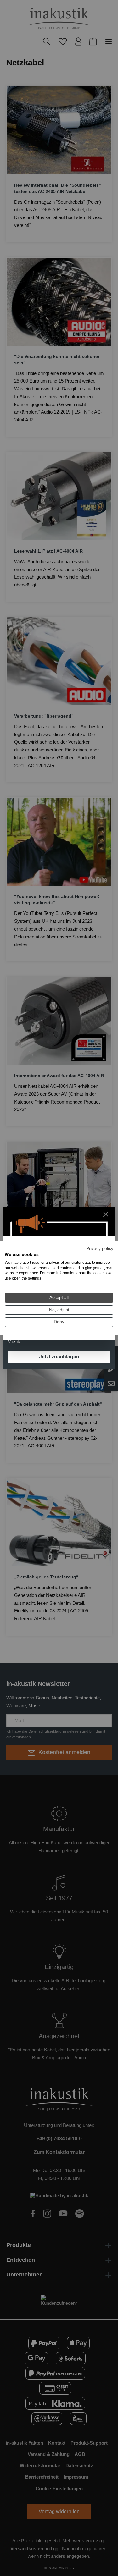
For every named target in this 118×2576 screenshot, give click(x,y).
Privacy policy (100, 1249)
